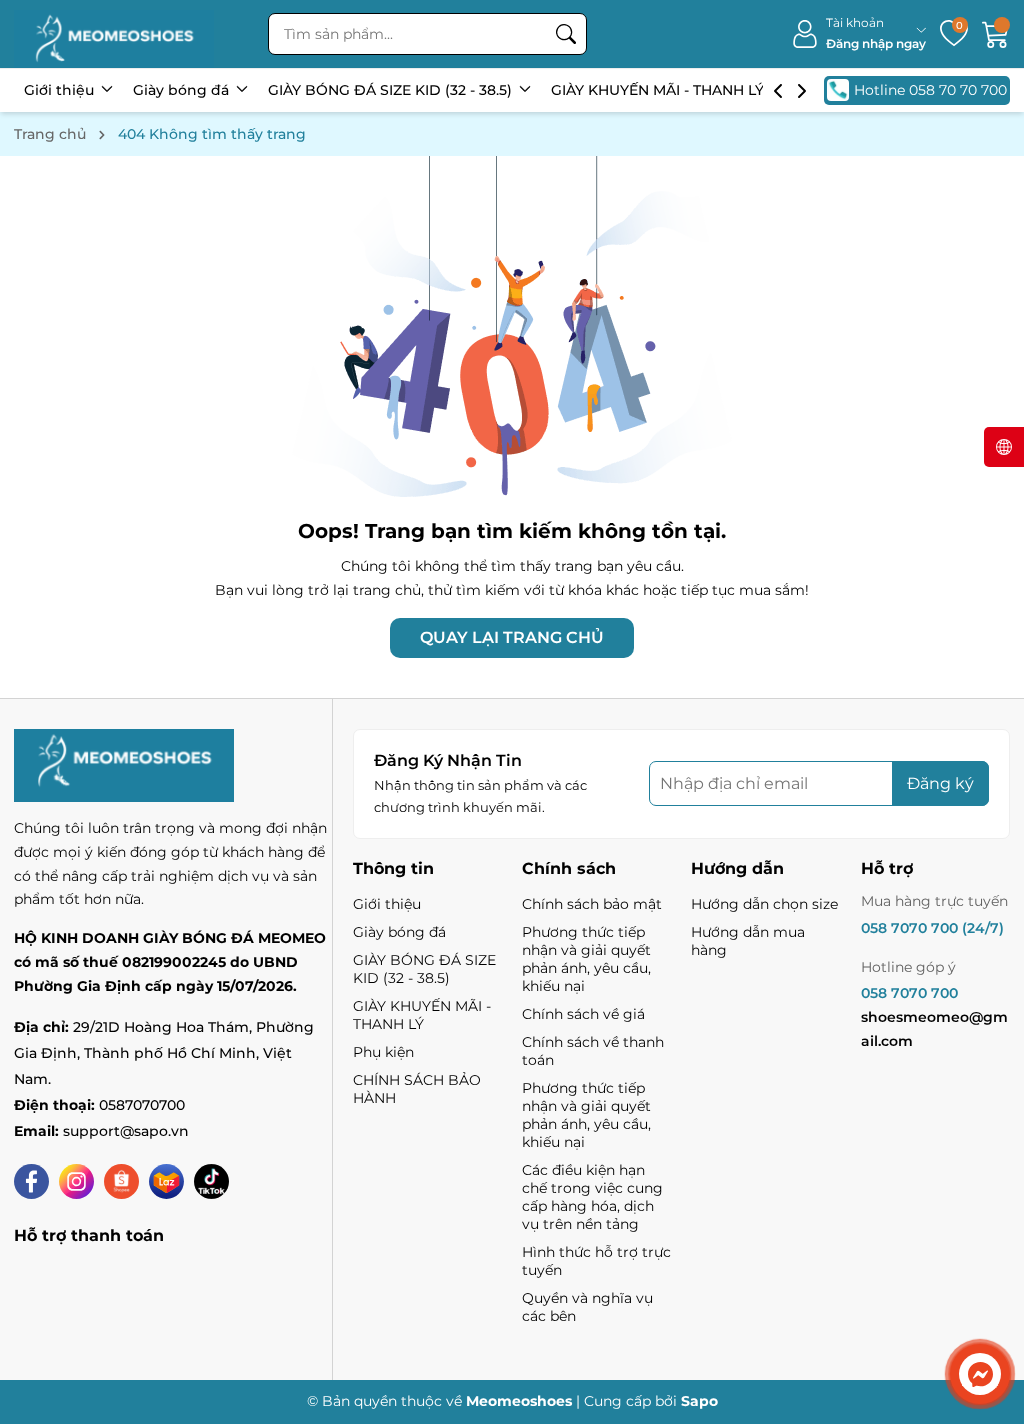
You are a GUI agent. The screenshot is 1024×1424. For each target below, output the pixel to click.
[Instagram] (76, 1181)
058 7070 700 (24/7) (932, 928)
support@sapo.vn (126, 1131)
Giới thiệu (61, 90)
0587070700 (142, 1105)
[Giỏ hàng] (996, 34)
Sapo (699, 1401)
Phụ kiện (383, 1052)
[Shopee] (121, 1181)
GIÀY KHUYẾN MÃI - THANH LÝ (659, 90)
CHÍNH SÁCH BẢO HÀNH (417, 1089)
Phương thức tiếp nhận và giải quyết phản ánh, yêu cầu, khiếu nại (586, 959)
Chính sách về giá (583, 1014)
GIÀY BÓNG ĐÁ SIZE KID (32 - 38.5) (392, 90)
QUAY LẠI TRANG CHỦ (512, 637)
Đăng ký (940, 783)
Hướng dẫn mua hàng (748, 941)
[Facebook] (31, 1181)
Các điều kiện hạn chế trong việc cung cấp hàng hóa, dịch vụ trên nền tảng (592, 1197)
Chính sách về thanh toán (593, 1051)
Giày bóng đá (183, 90)
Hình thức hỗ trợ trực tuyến (596, 1261)
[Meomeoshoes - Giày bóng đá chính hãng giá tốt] (114, 34)
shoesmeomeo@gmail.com (934, 1029)
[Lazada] (166, 1181)
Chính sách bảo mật (592, 904)
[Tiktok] (211, 1181)
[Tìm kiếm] (566, 34)
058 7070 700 (909, 993)
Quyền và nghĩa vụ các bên (587, 1307)
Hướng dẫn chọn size (764, 904)
